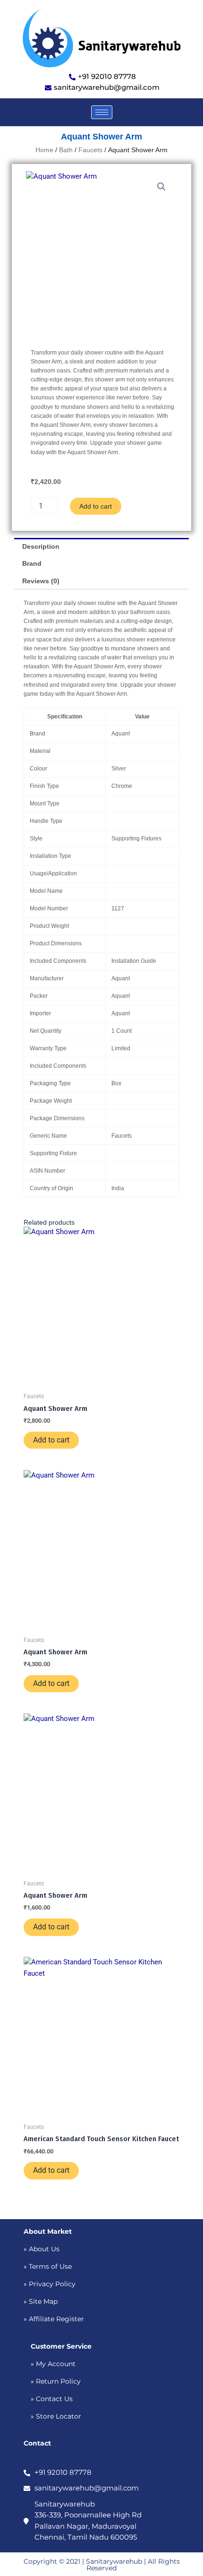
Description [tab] (41, 546)
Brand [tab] (32, 563)
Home (44, 150)
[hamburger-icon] (102, 112)
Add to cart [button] (51, 1440)
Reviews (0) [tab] (41, 581)
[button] (161, 187)
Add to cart (96, 506)
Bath (66, 150)
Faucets (90, 150)
